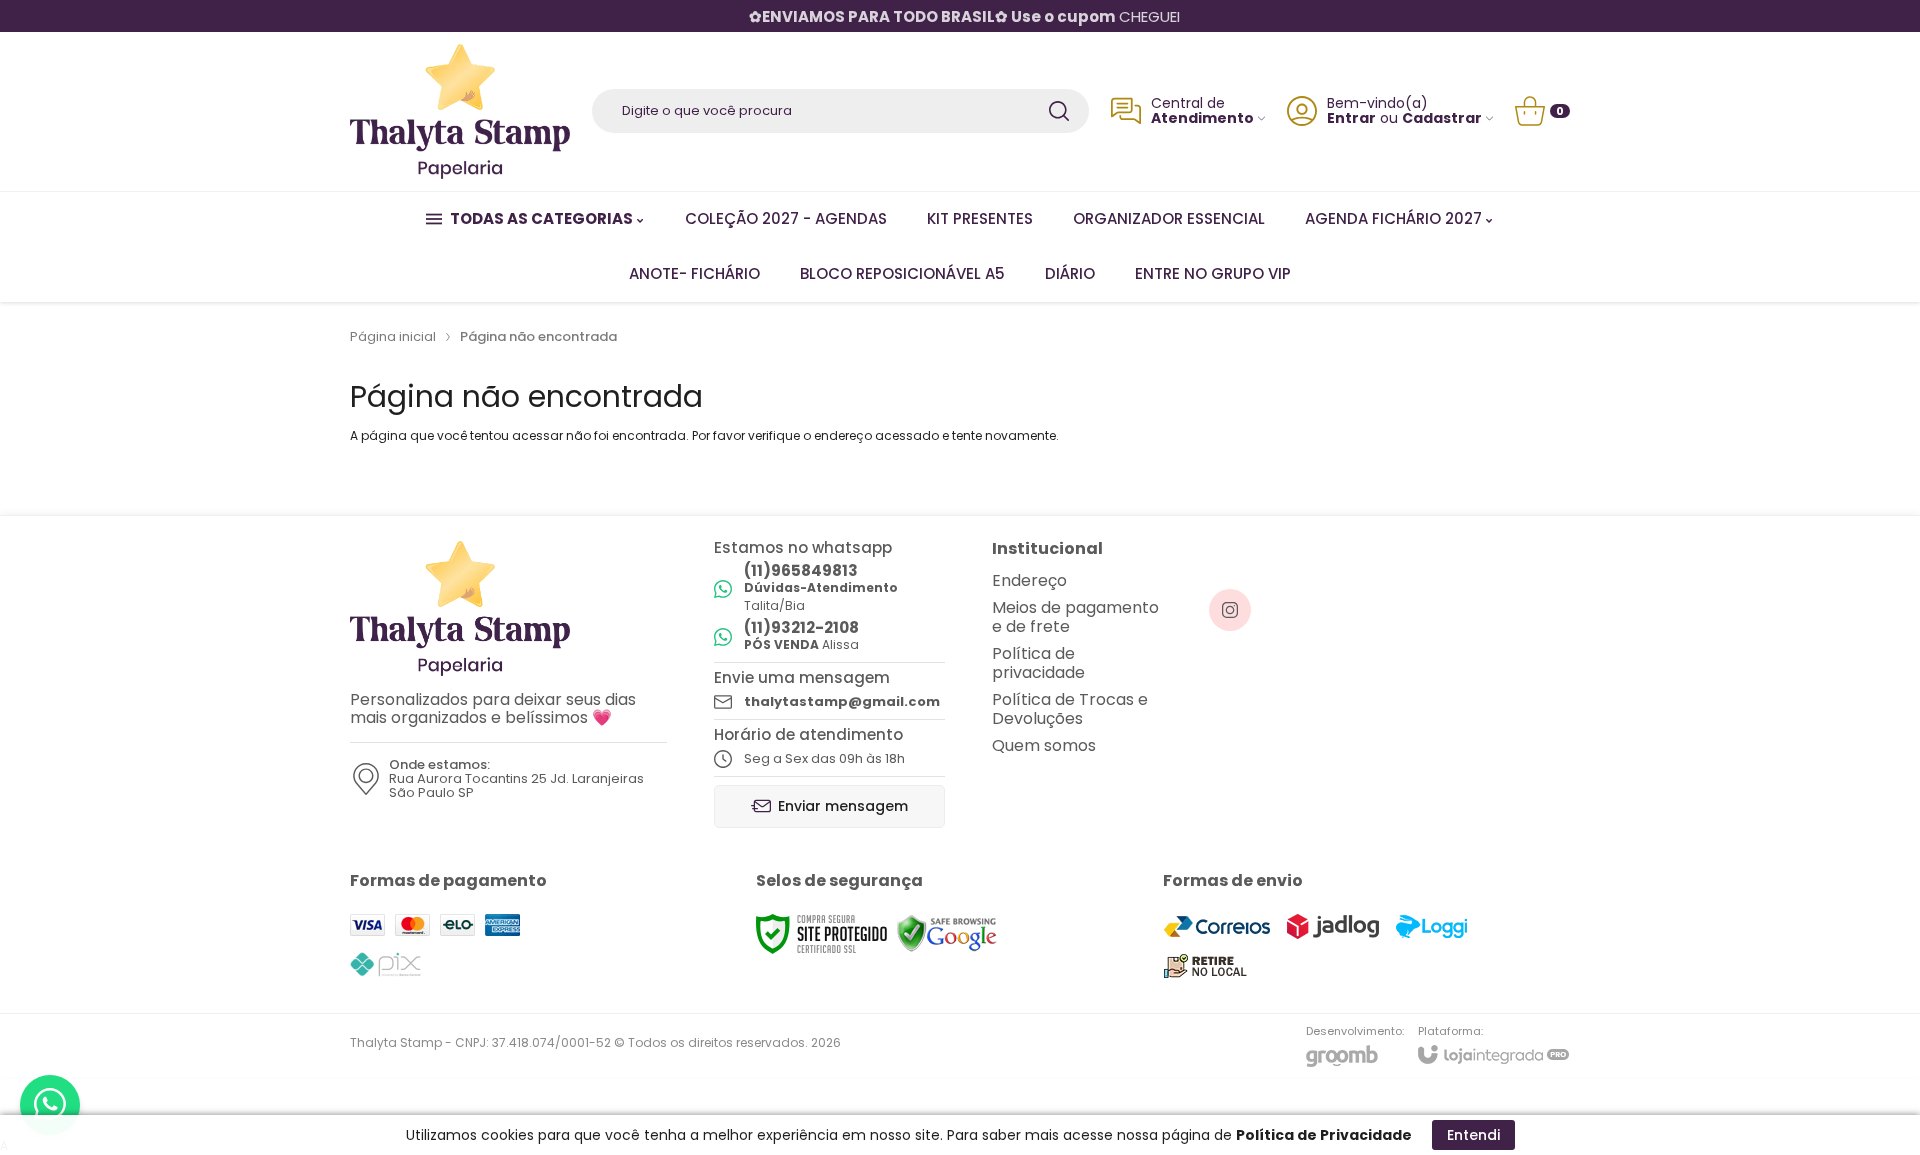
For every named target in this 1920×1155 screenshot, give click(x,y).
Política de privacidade (1038, 663)
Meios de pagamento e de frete (1075, 617)
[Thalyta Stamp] (460, 111)
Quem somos (1044, 745)
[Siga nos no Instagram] (1230, 610)
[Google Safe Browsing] (947, 934)
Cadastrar (1442, 118)
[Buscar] (1059, 111)
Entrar (1351, 118)
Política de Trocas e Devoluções (1070, 709)
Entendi (1473, 1135)
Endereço (1029, 580)
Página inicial (393, 336)
